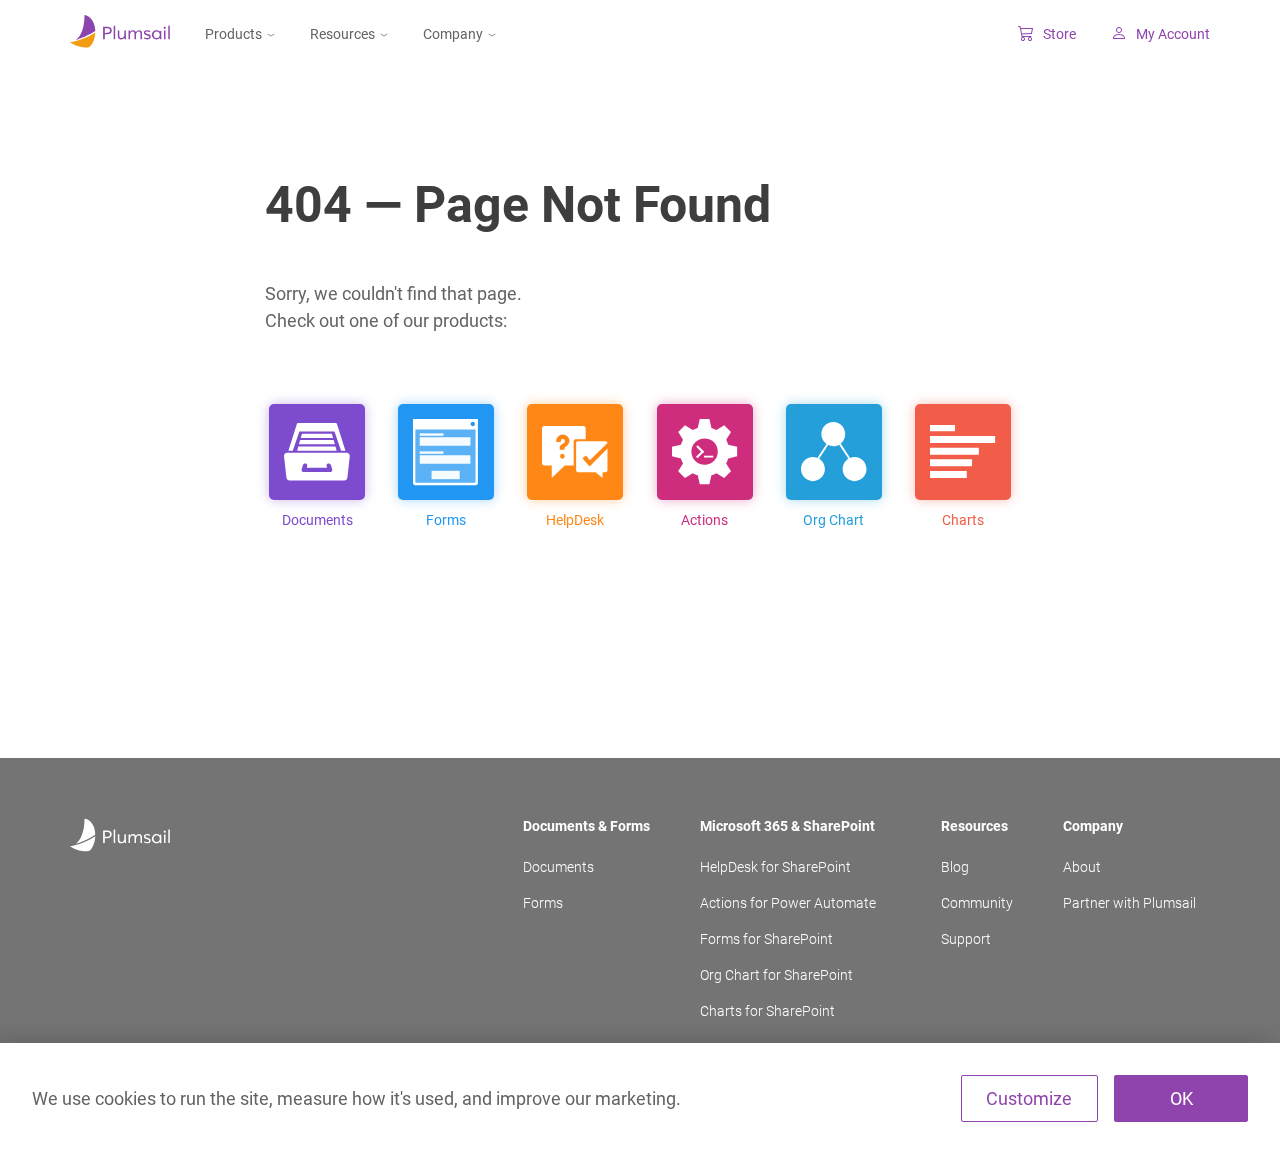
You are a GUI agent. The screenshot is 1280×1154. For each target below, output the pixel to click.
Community (977, 903)
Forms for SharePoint (766, 939)
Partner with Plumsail (1129, 903)
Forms (543, 903)
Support (966, 939)
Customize (1029, 1098)
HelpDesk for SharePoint (775, 867)
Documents (558, 867)
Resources (342, 34)
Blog (955, 867)
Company (453, 34)
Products (233, 34)
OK (1181, 1098)
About (1082, 867)
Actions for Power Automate (788, 903)
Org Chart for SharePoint (776, 975)
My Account (1173, 34)
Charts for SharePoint (767, 1011)
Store (1059, 34)
